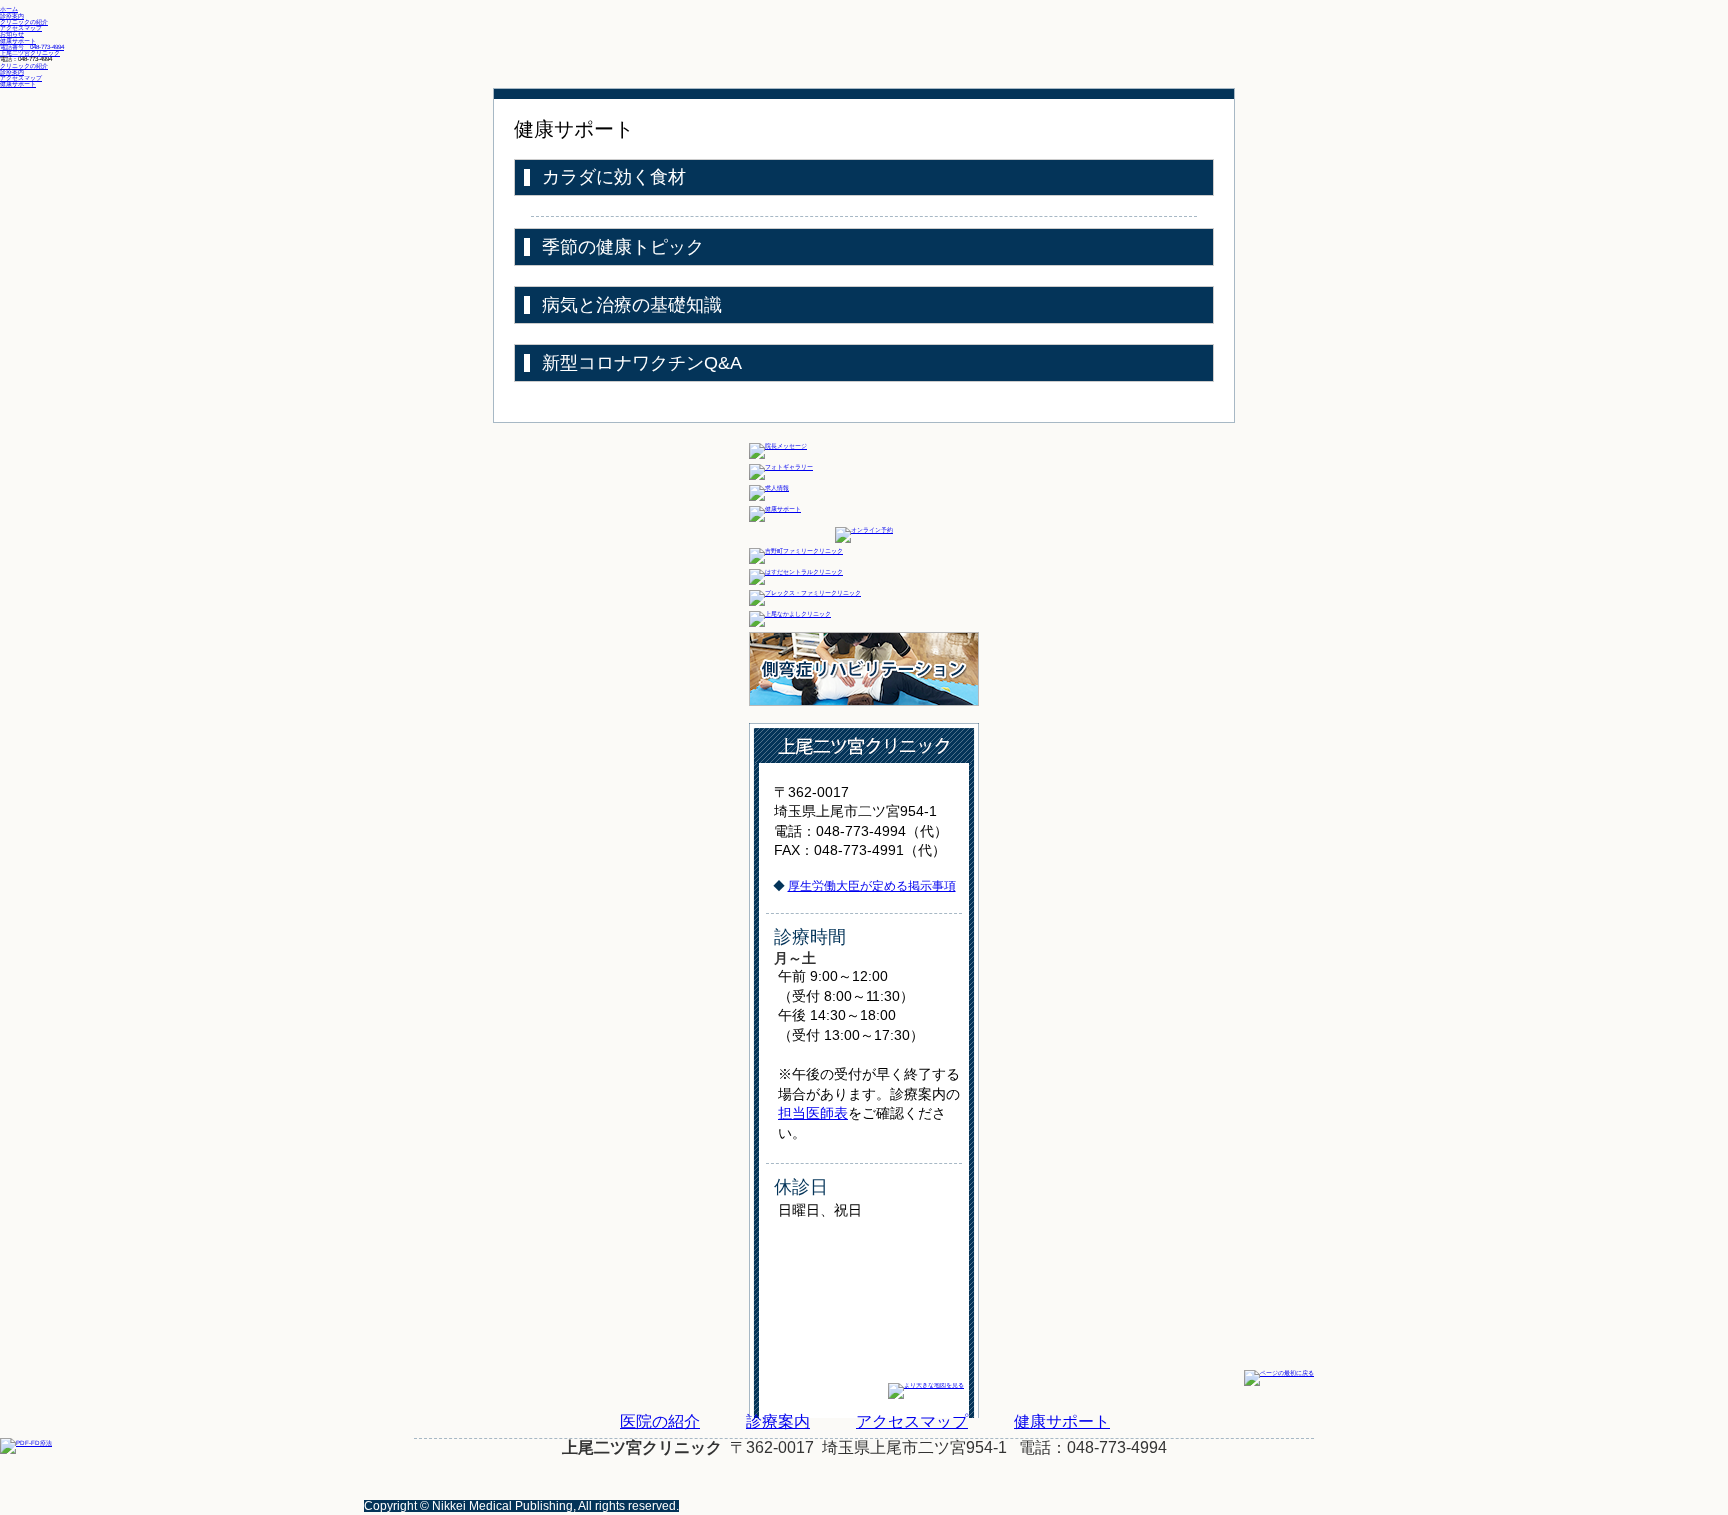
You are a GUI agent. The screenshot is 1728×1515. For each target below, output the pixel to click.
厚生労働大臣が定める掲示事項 (872, 886)
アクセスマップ (21, 77)
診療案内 (12, 71)
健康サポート (18, 83)
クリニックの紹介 (24, 65)
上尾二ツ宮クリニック (30, 52)
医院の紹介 (660, 1422)
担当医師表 (813, 1113)
